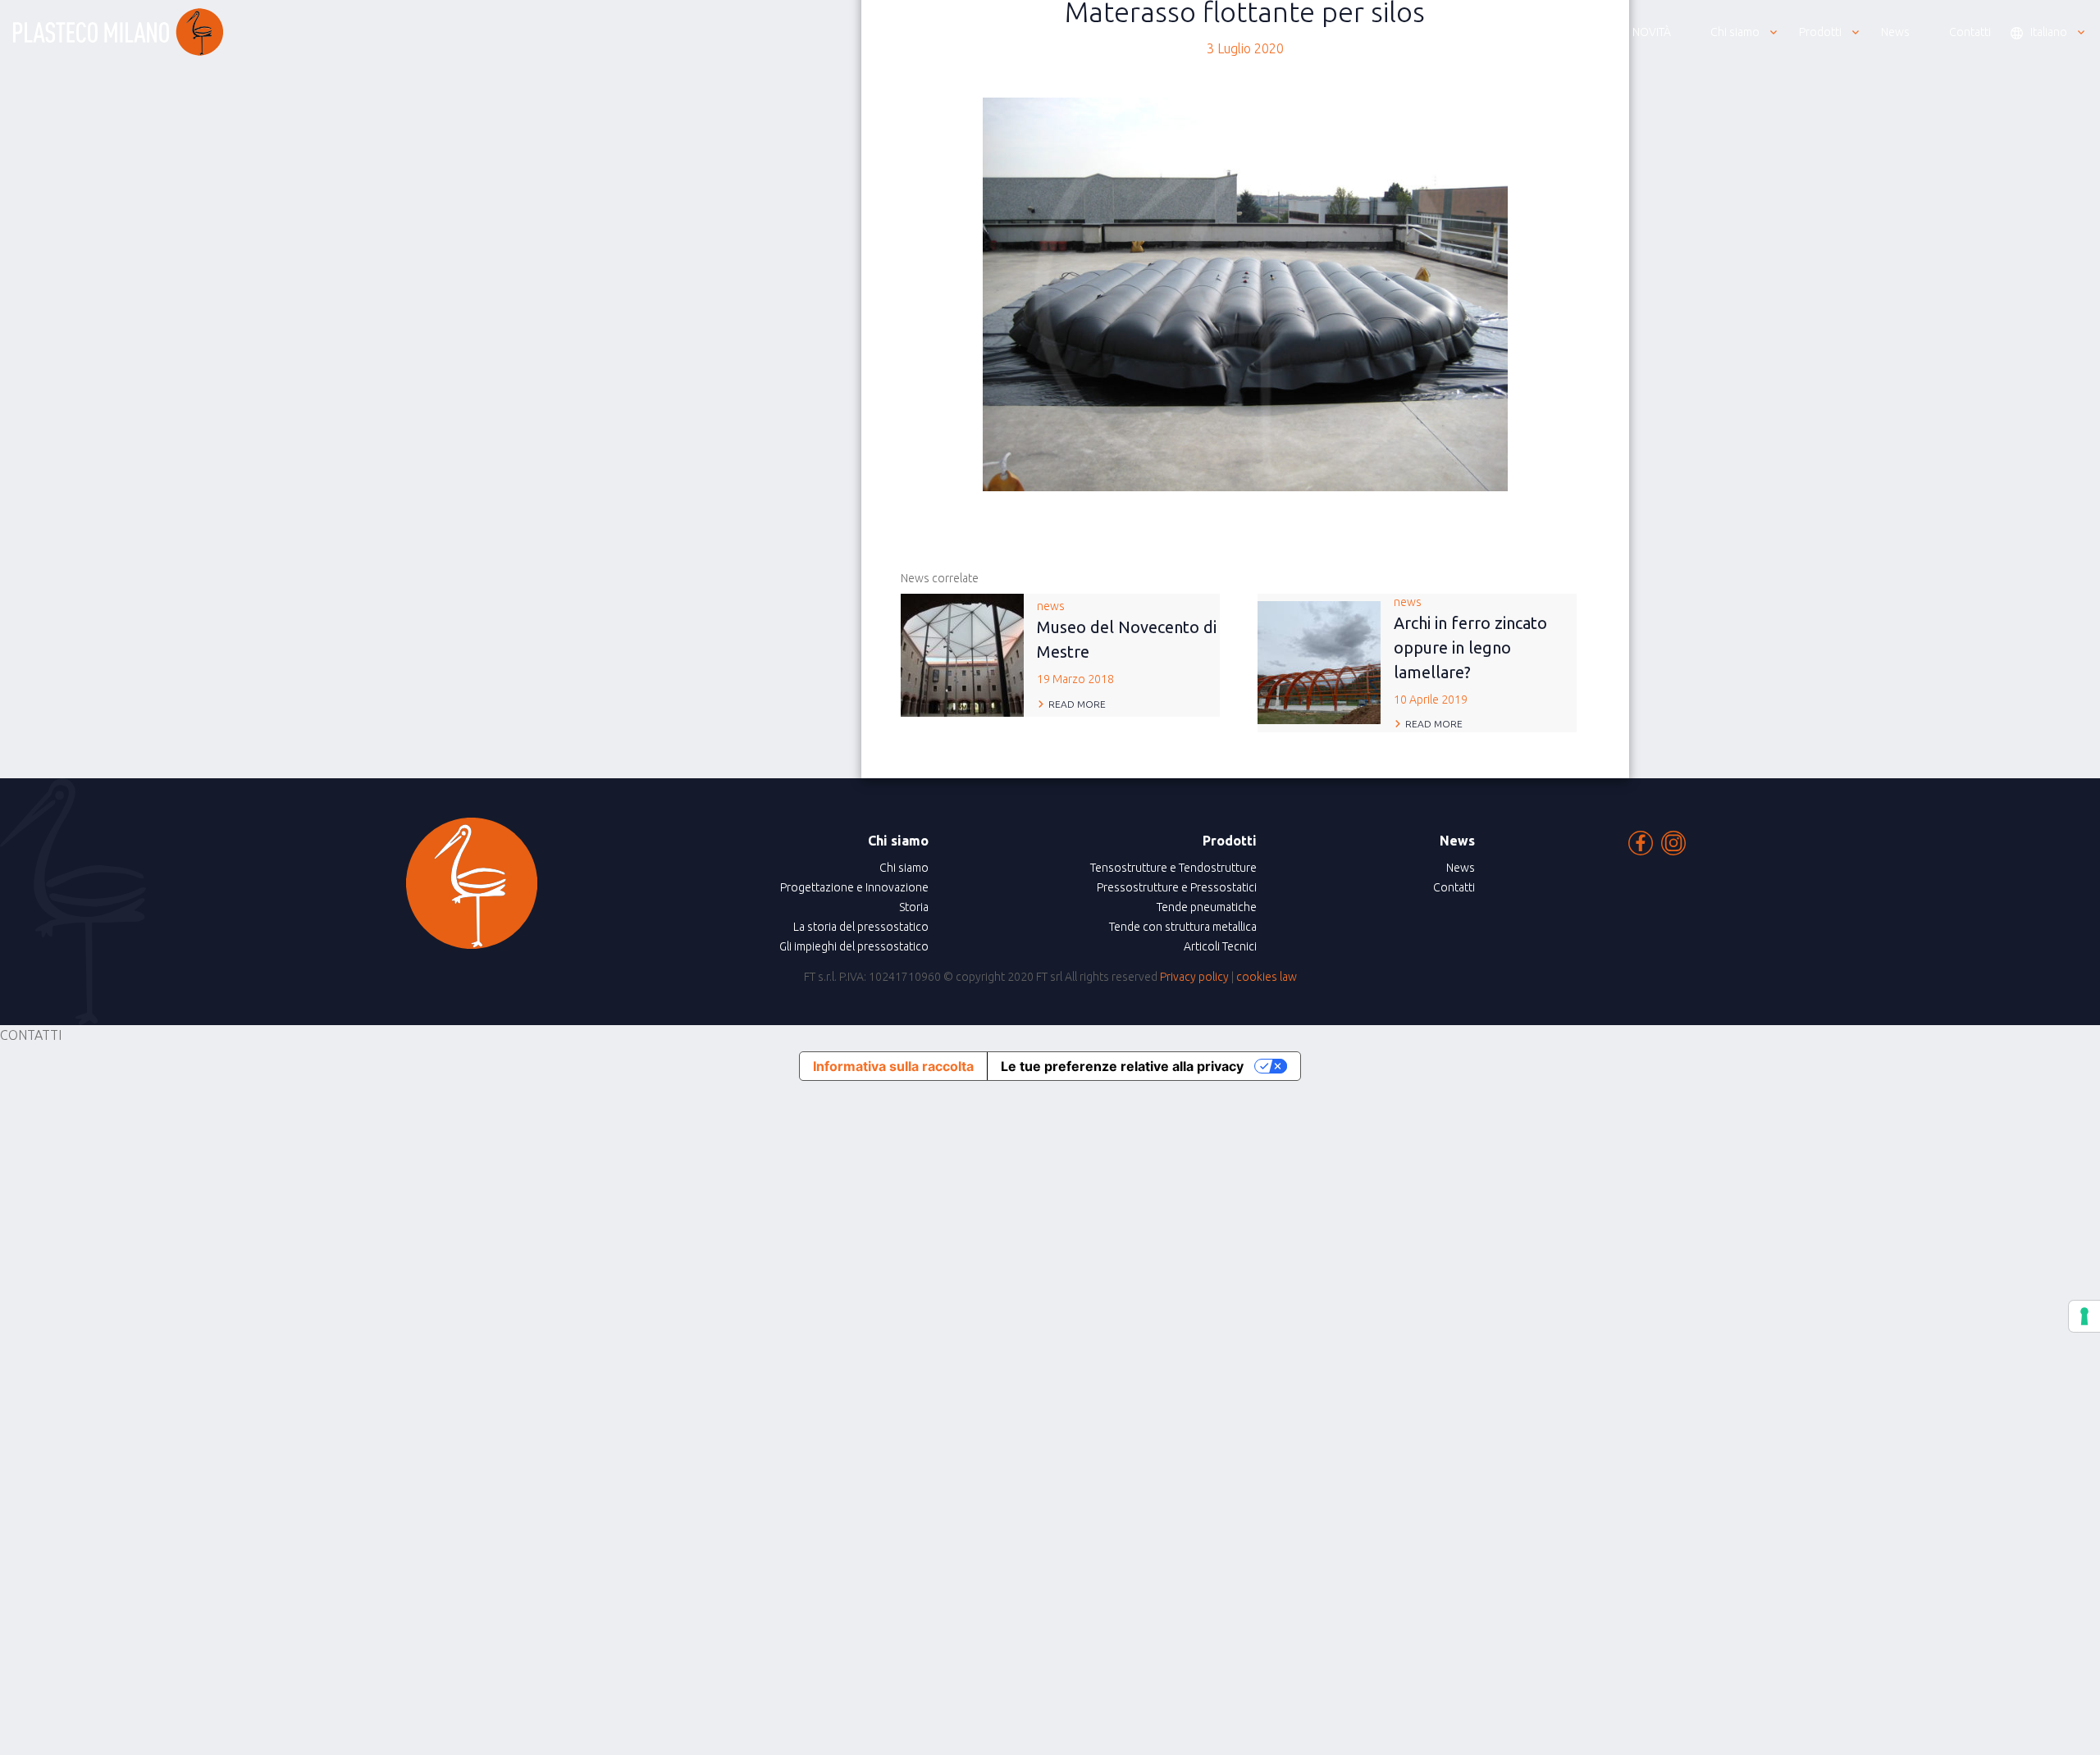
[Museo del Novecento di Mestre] (962, 654)
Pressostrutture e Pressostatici (1177, 887)
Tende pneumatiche (1207, 907)
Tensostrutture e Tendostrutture (1173, 868)
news (1127, 643)
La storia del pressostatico (861, 927)
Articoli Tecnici (1220, 946)
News (1461, 868)
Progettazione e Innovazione (854, 887)
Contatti (1454, 887)
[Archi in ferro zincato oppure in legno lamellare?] (1319, 661)
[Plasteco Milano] (118, 32)
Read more (1077, 704)
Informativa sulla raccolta (893, 1066)
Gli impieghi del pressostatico (854, 946)
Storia (914, 907)
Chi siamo (904, 868)
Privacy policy (1194, 977)
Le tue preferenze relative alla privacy (1122, 1066)
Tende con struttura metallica (1183, 927)
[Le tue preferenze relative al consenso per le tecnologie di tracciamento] (2084, 1316)
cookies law (1267, 977)
